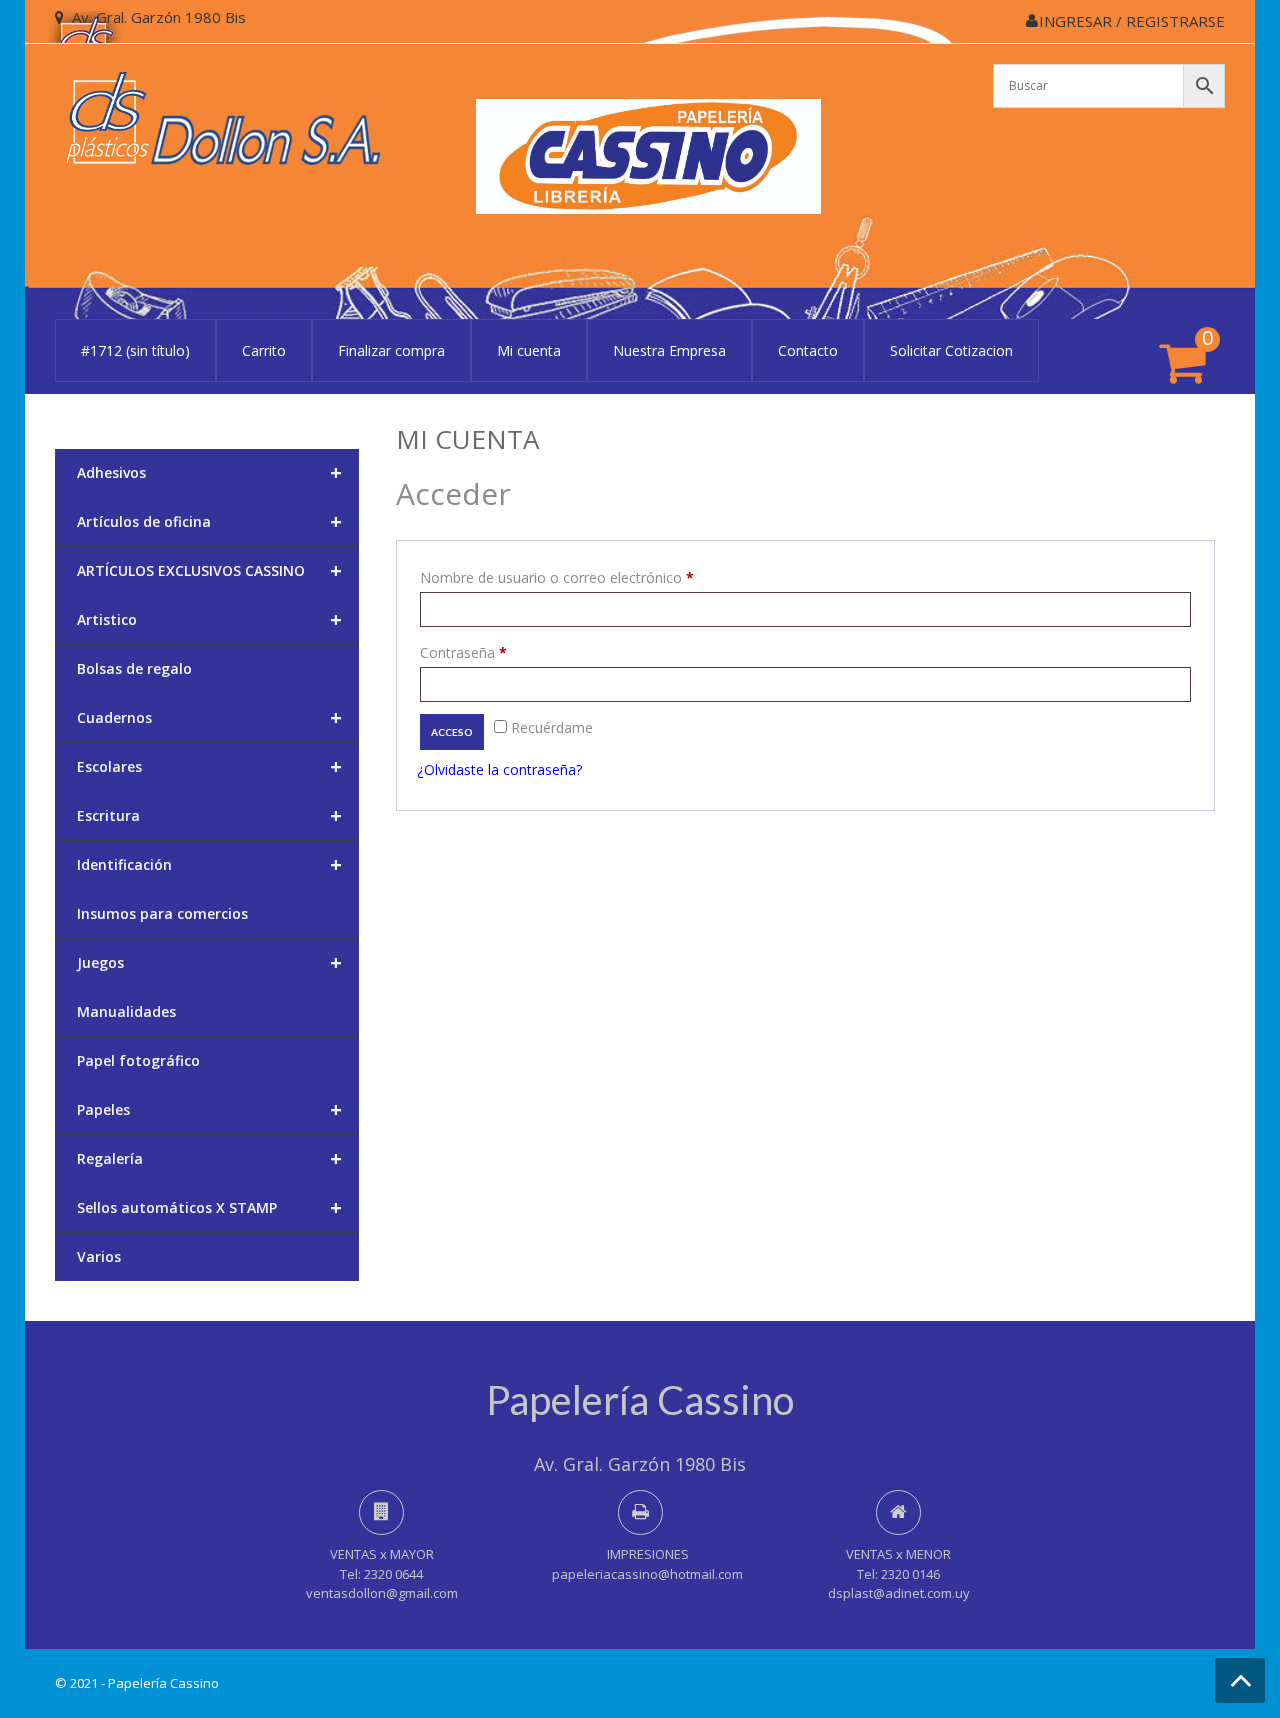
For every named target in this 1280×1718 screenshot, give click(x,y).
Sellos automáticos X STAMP (209, 1207)
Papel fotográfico (138, 1060)
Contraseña (499, 652)
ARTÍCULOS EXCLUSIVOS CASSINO (209, 570)
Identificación (209, 864)
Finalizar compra (391, 350)
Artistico (209, 619)
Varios (99, 1256)
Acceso (452, 732)
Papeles (209, 1109)
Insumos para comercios (162, 913)
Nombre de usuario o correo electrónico (592, 577)
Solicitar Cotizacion (951, 350)
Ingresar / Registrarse (1132, 21)
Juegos (209, 962)
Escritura (209, 815)
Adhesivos (209, 472)
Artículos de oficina (209, 521)
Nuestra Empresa (669, 350)
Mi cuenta (529, 350)
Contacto (808, 350)
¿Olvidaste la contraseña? (499, 769)
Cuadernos (209, 717)
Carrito (264, 350)
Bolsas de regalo (134, 668)
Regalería (209, 1158)
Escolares (209, 766)
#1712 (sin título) (135, 350)
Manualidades (126, 1011)
